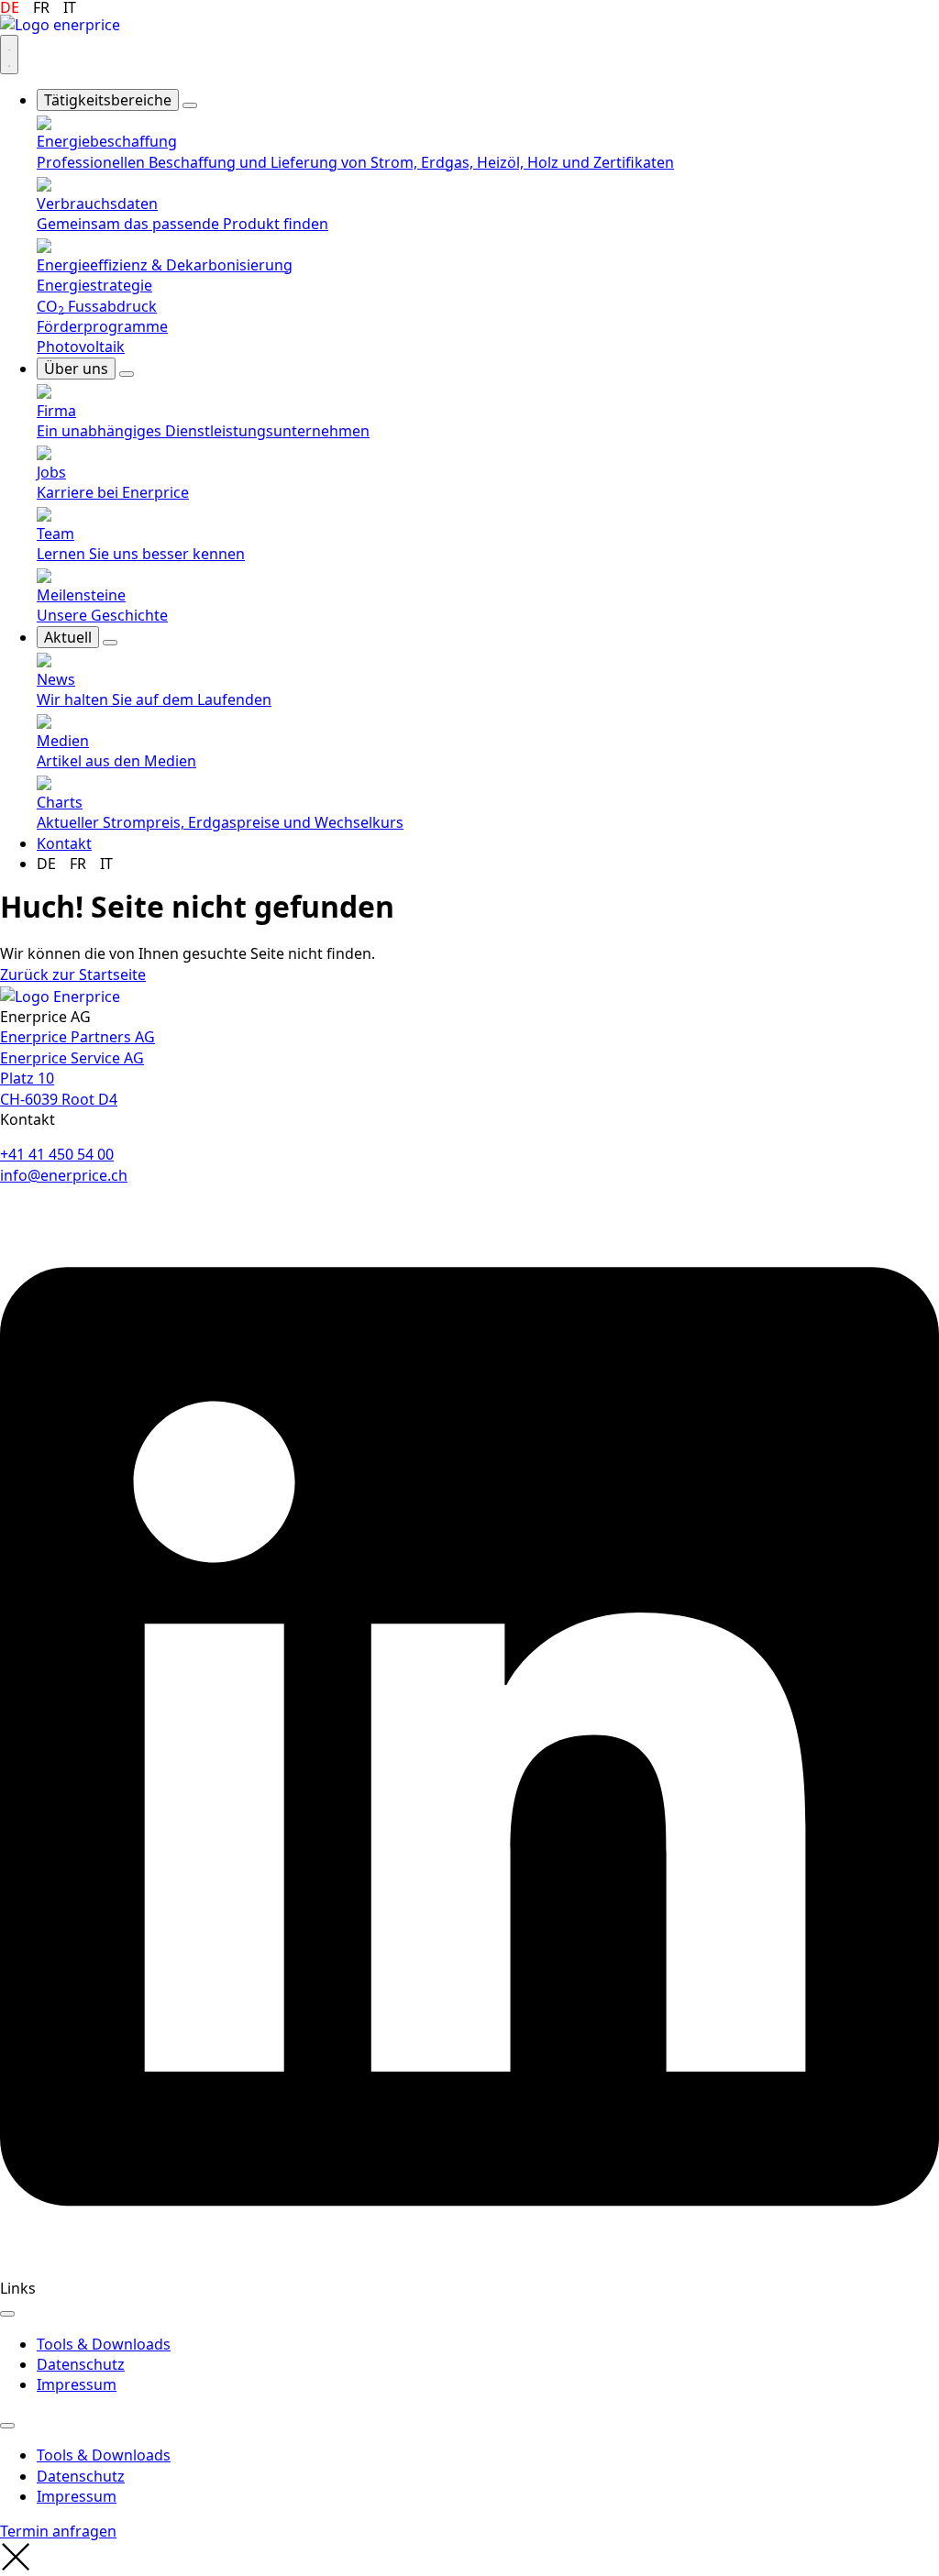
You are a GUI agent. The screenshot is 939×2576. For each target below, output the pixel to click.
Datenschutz (81, 2364)
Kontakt (64, 843)
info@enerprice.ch (64, 1175)
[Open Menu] (9, 55)
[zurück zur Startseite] (60, 995)
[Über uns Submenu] (127, 374)
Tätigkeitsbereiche (108, 100)
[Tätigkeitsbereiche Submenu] (190, 105)
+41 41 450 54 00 (57, 1154)
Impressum (77, 2384)
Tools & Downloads (104, 2344)
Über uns (76, 369)
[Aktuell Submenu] (110, 643)
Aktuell (68, 637)
